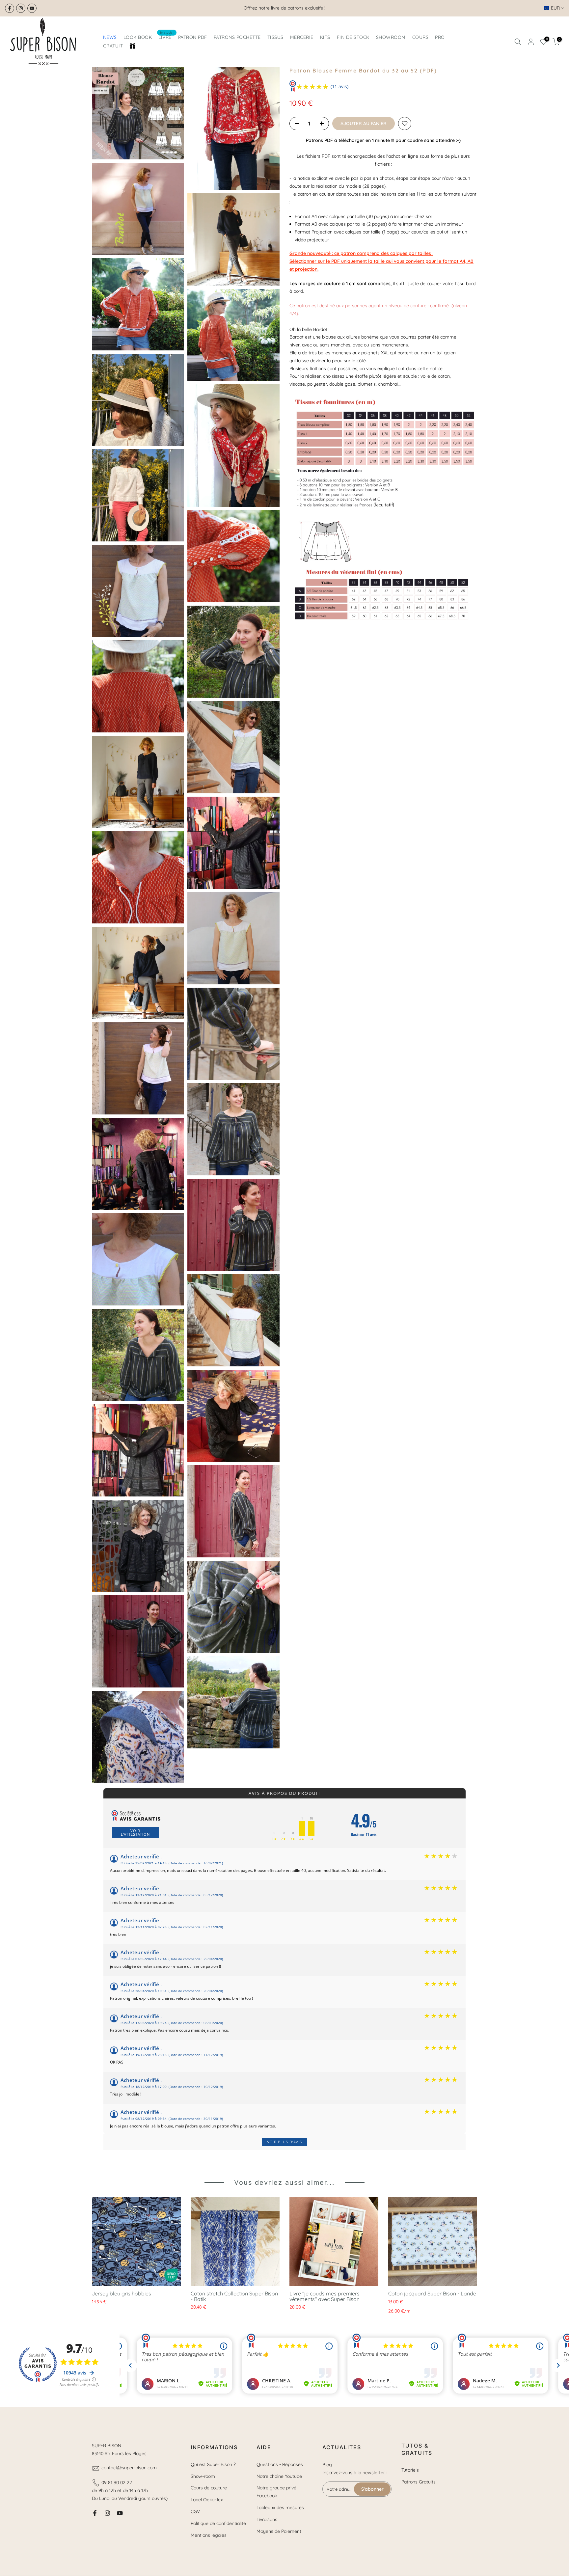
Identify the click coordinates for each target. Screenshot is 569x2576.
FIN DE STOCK (353, 37)
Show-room (203, 2476)
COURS (420, 37)
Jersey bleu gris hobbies (122, 2293)
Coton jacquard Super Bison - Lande (432, 2293)
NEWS (110, 37)
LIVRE (166, 37)
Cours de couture (209, 2488)
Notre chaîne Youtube (279, 2476)
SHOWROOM (391, 37)
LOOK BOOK (138, 37)
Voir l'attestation (135, 1832)
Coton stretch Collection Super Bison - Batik (234, 2296)
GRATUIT (113, 46)
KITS (325, 37)
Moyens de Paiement (279, 2531)
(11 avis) (339, 86)
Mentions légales (209, 2535)
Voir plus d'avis (284, 2142)
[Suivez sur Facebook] (10, 8)
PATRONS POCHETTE (237, 37)
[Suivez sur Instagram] (21, 8)
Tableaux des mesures (280, 2507)
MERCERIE (302, 37)
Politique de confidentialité (218, 2523)
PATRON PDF (193, 37)
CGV (195, 2511)
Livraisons (267, 2519)
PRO (440, 37)
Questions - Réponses (280, 2464)
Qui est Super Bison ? (213, 2464)
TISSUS (275, 37)
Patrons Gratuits (419, 2482)
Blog (327, 2465)
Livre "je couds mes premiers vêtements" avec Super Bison (325, 2296)
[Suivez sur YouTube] (32, 8)
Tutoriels (410, 2470)
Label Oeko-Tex (207, 2500)
